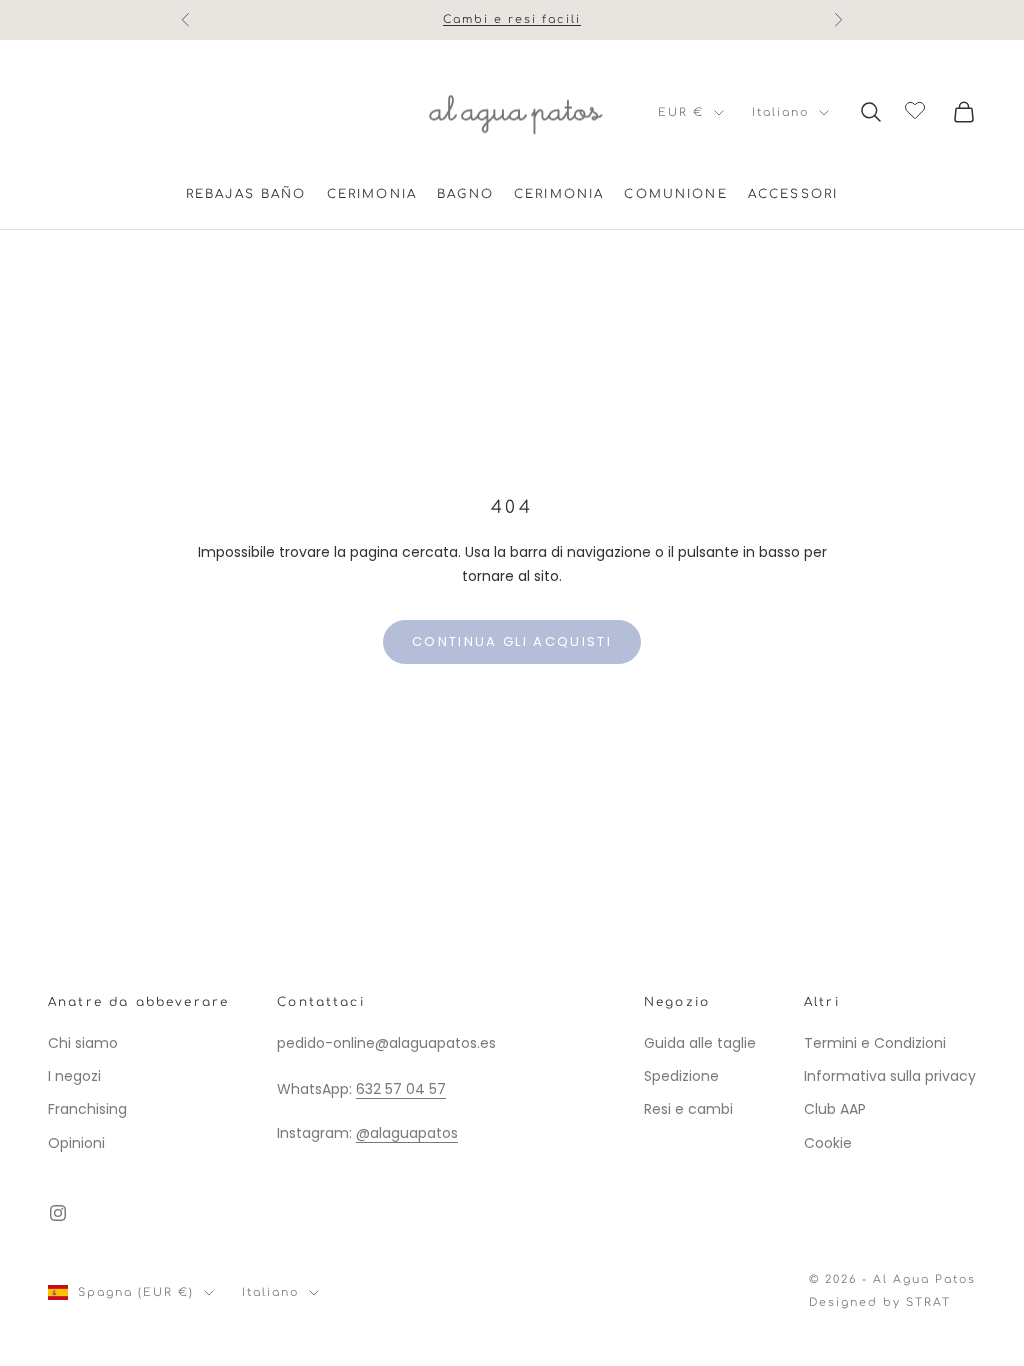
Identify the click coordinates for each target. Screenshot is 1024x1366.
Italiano (780, 112)
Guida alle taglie (700, 1043)
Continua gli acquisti (512, 641)
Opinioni (76, 1143)
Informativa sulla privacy (890, 1076)
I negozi (74, 1076)
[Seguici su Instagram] (58, 1213)
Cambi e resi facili (512, 19)
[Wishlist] (917, 109)
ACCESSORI (793, 194)
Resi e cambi (688, 1109)
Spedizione (681, 1076)
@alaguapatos (407, 1133)
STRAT (928, 1302)
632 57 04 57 (401, 1089)
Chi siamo (83, 1043)
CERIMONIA (372, 194)
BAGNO (465, 194)
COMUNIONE (675, 194)
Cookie (828, 1143)
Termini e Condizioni (875, 1043)
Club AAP (835, 1109)
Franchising (87, 1109)
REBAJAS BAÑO (246, 194)
